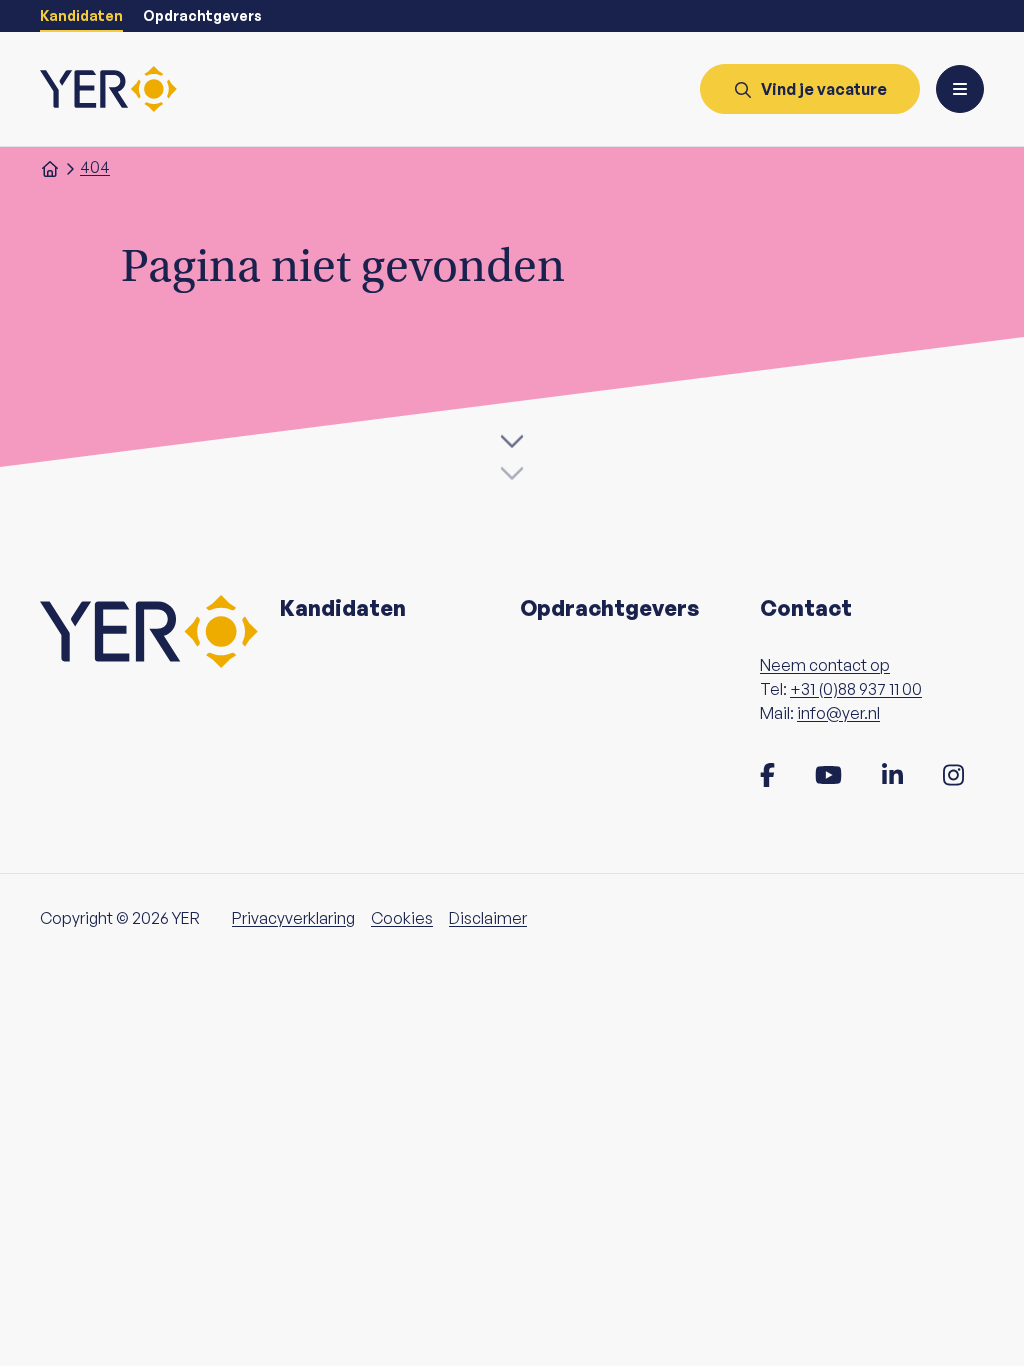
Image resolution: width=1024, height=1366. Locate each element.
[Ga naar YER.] (50, 167)
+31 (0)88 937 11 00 (856, 689)
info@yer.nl (838, 713)
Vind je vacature (824, 89)
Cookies (402, 918)
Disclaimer (488, 918)
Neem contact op (825, 665)
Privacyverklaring (293, 918)
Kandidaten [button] (343, 608)
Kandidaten (81, 15)
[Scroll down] (512, 451)
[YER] (108, 89)
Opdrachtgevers (202, 15)
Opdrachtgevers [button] (609, 608)
